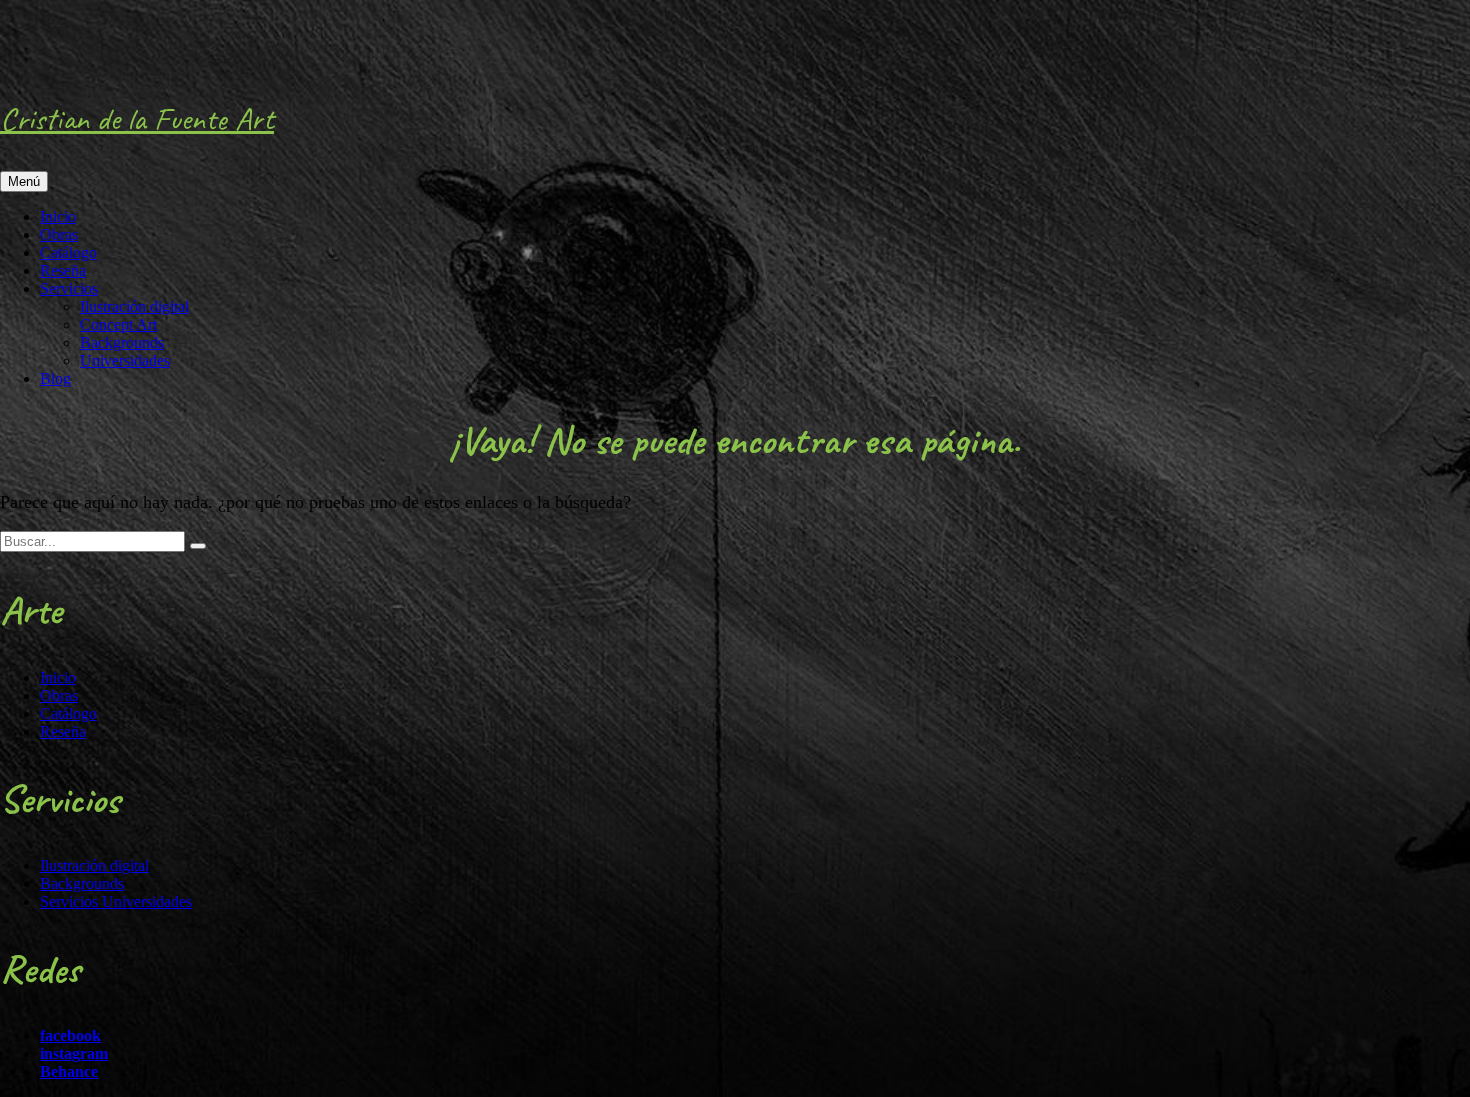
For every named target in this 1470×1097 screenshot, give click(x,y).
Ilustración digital (134, 306)
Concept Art (118, 324)
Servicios (69, 288)
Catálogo (68, 252)
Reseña (63, 270)
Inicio (58, 216)
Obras (59, 234)
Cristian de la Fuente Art (137, 118)
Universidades (125, 360)
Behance (69, 1071)
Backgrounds (122, 342)
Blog (55, 378)
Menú (24, 181)
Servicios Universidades (116, 901)
